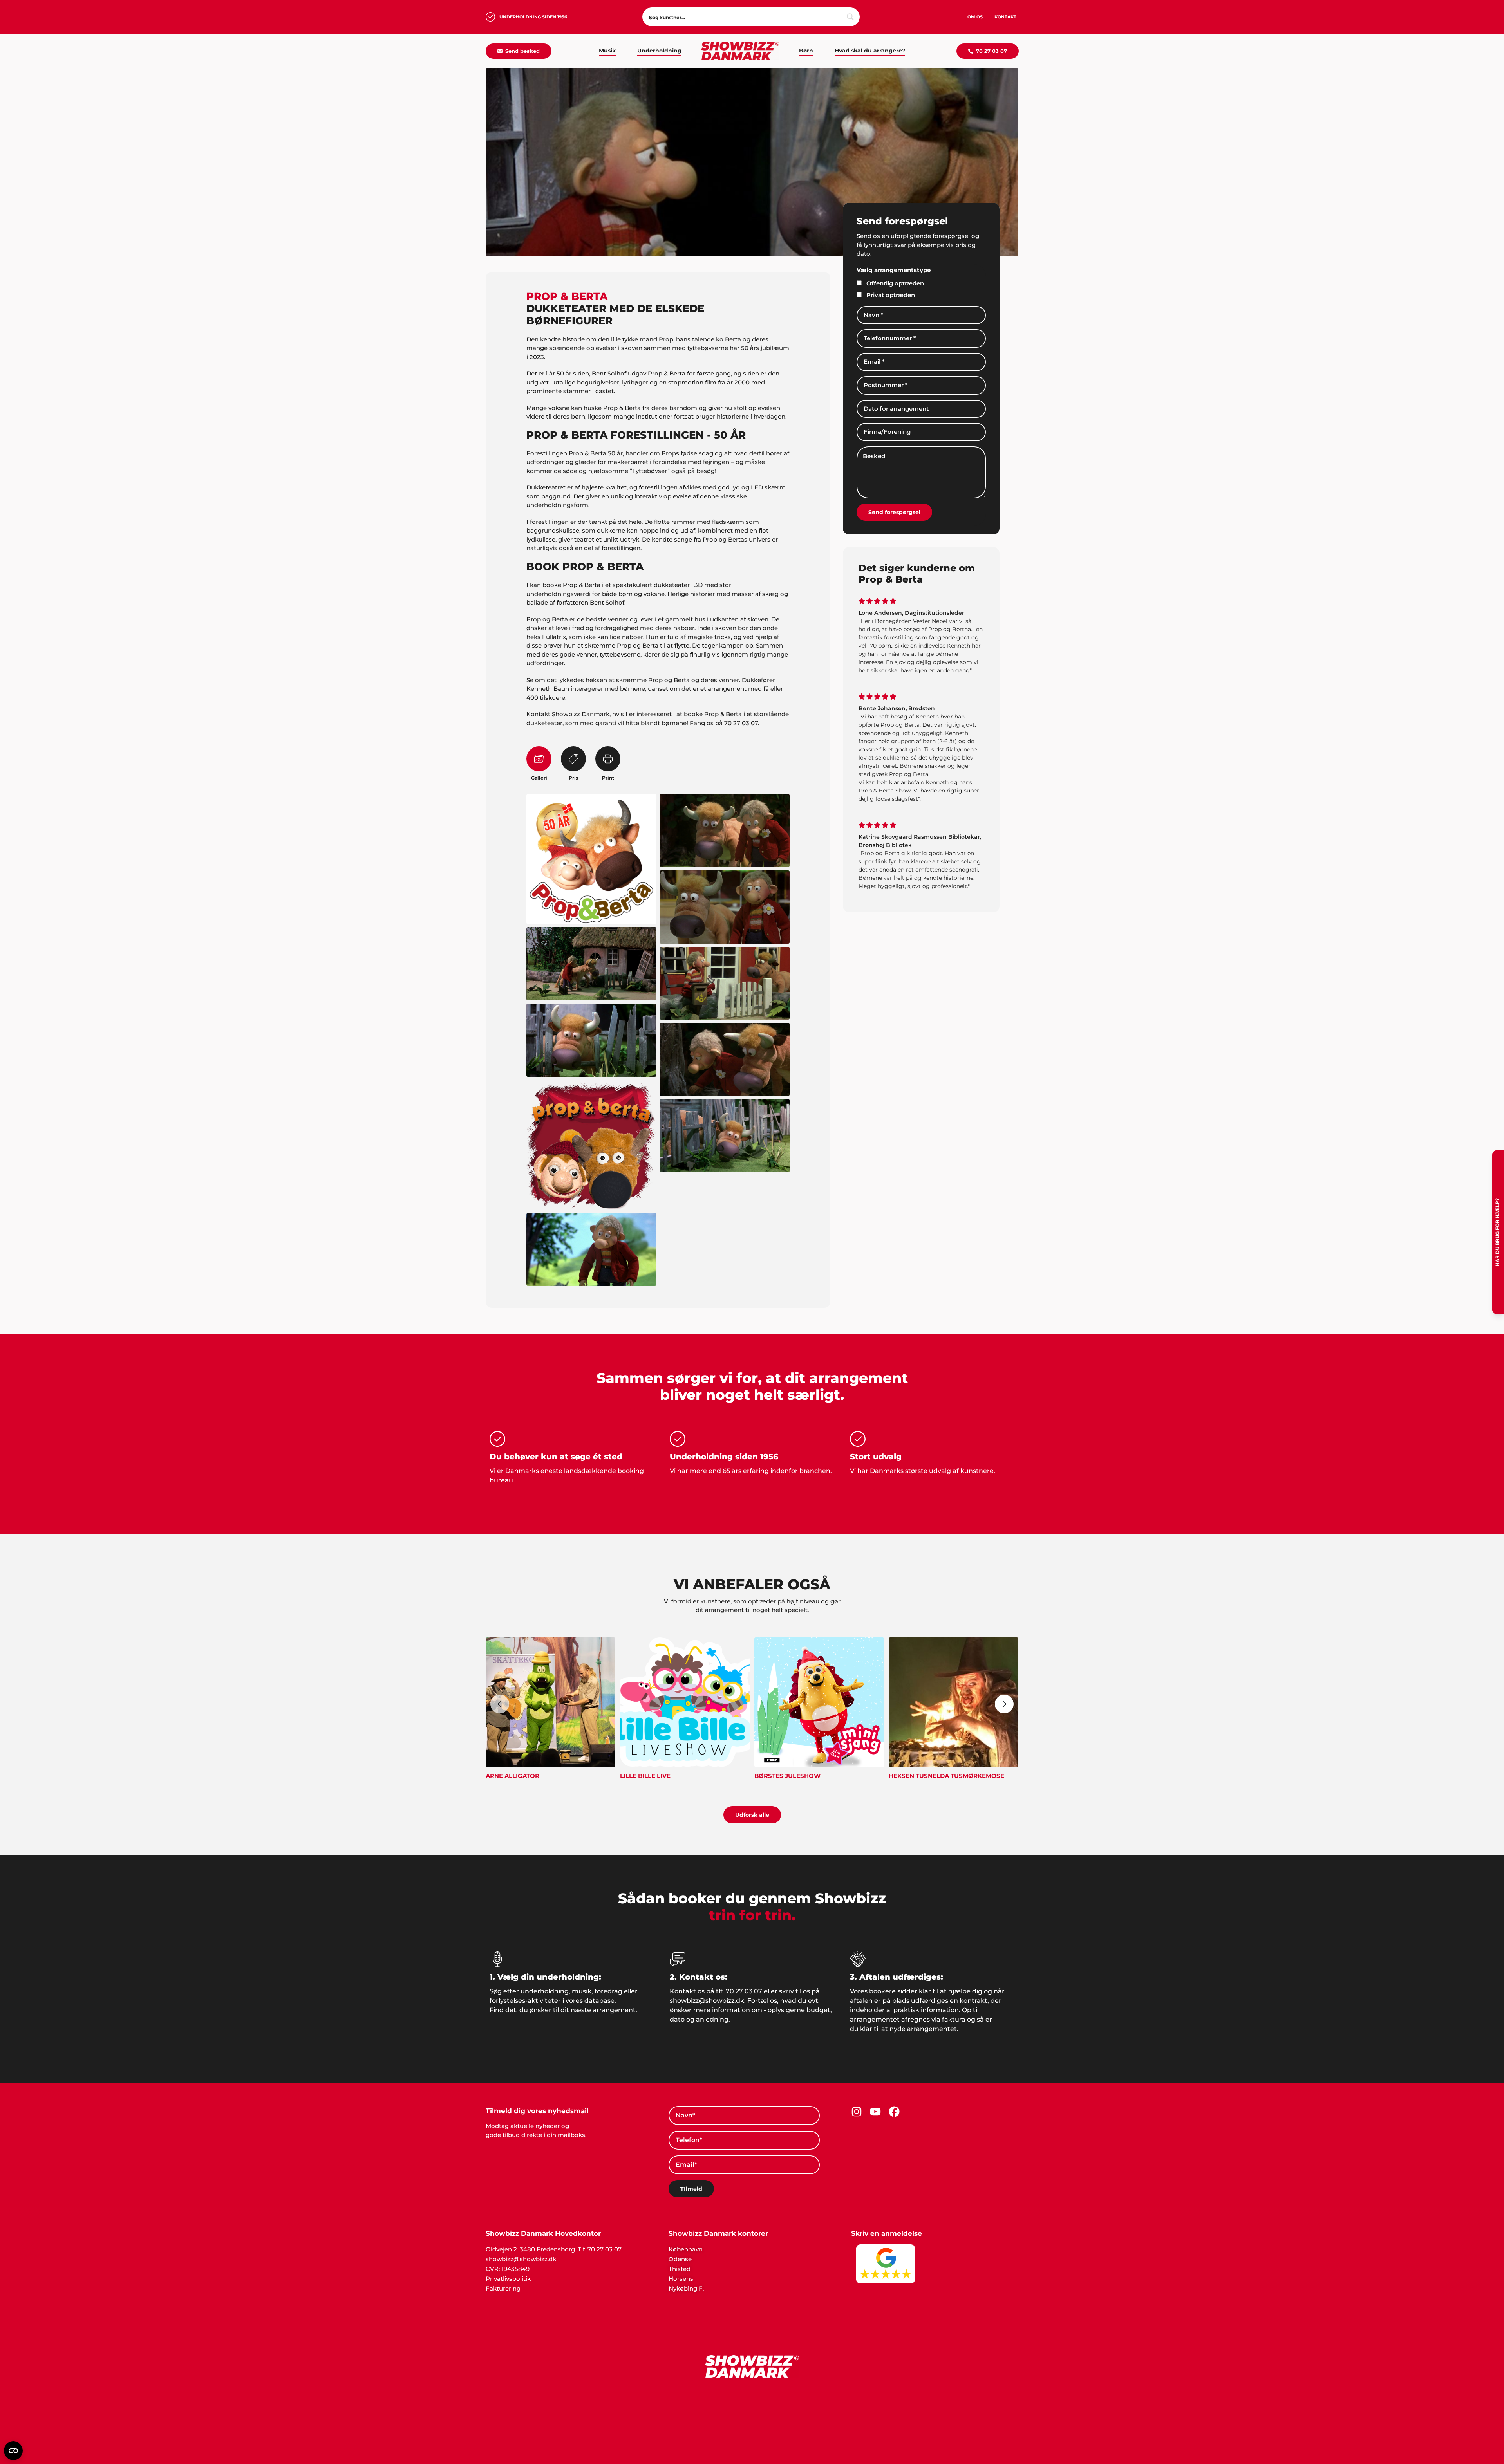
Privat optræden (891, 287)
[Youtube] (875, 2104)
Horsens (681, 2271)
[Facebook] (894, 2104)
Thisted (680, 2261)
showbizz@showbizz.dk (521, 2251)
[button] (752, 2460)
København (686, 2241)
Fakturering (503, 2281)
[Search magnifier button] (850, 17)
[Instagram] (857, 2104)
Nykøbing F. (686, 2281)
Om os (975, 17)
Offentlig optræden (895, 275)
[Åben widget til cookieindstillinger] (13, 2451)
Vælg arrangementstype (894, 262)
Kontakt (1005, 17)
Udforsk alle (752, 1807)
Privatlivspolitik (508, 2271)
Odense (680, 2251)
